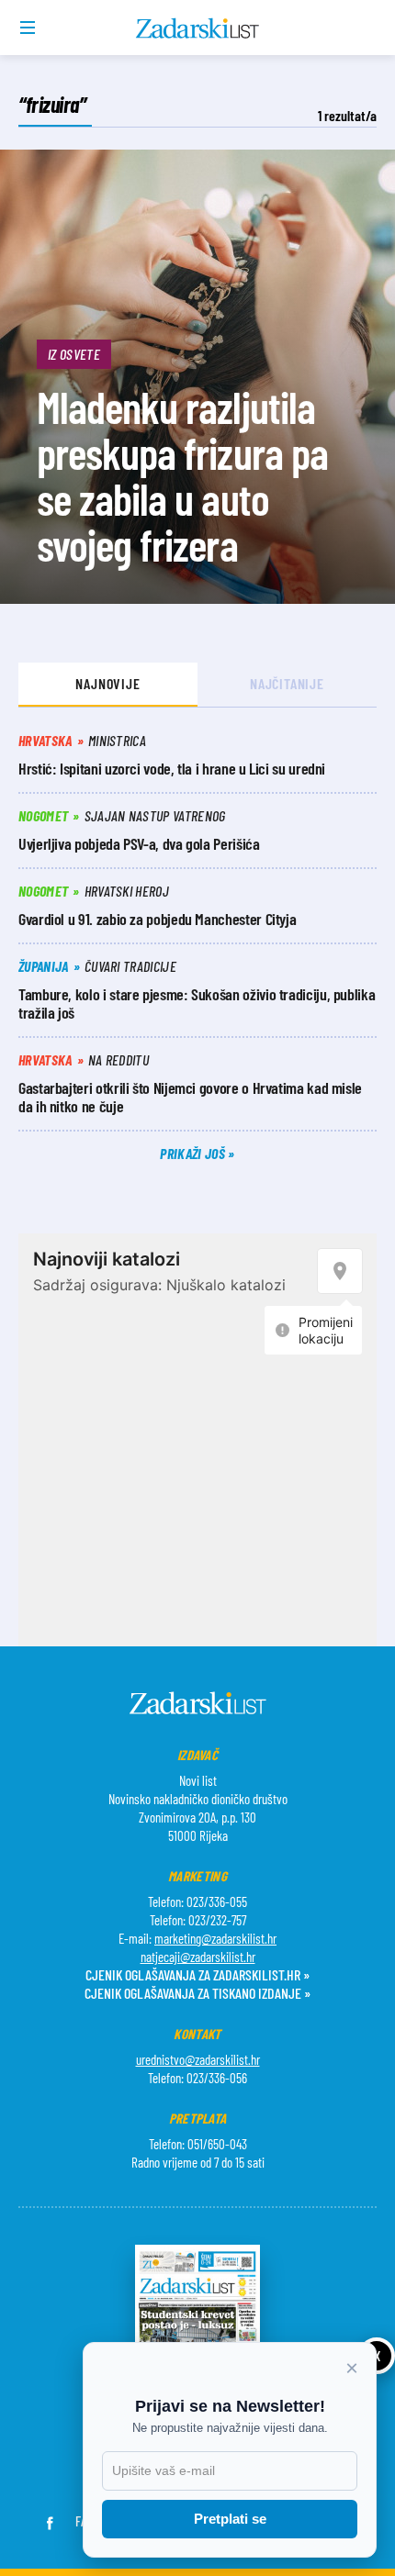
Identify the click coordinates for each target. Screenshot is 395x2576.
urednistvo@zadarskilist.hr (198, 2059)
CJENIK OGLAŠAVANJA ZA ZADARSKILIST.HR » (197, 1974)
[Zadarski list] (198, 28)
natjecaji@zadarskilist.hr (198, 1957)
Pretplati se (230, 2519)
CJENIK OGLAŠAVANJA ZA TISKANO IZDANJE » (197, 1993)
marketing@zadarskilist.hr (215, 1938)
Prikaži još (194, 1153)
